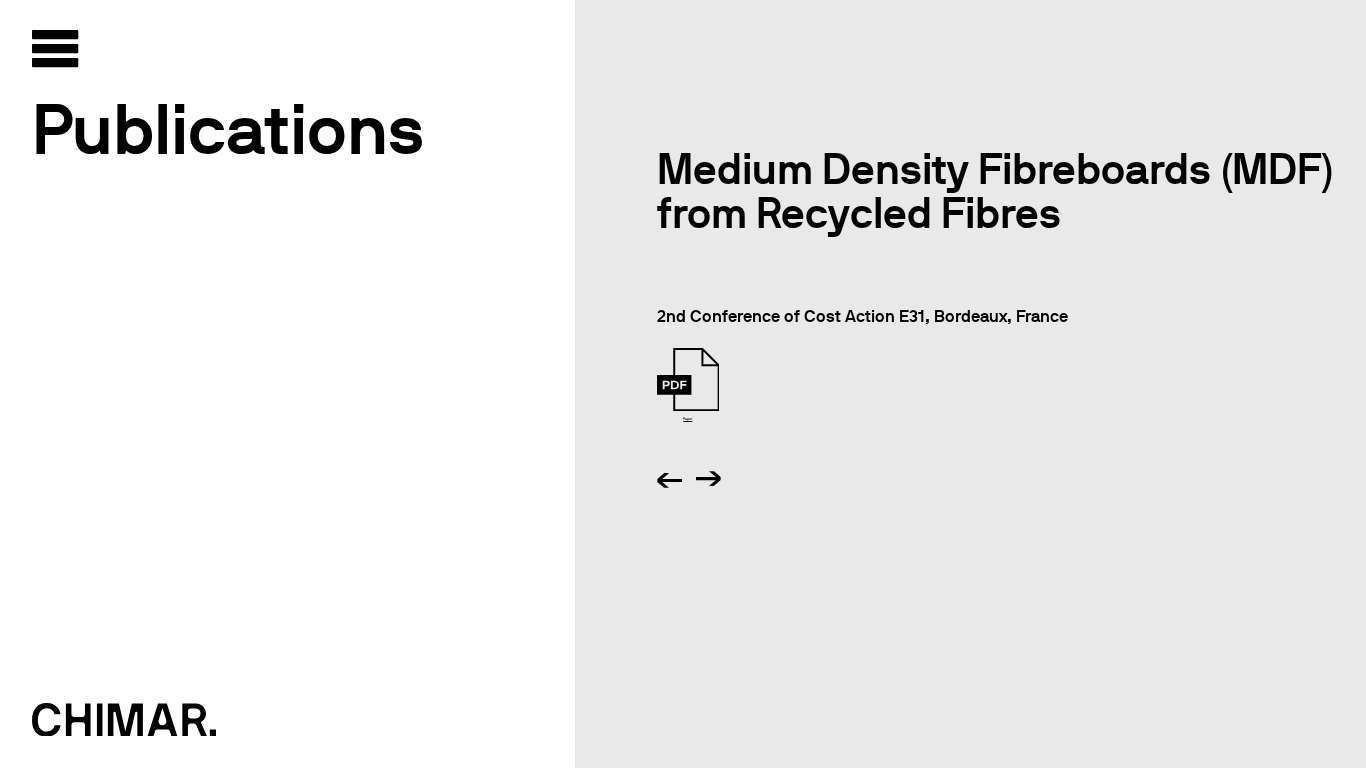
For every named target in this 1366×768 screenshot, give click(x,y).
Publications (228, 129)
